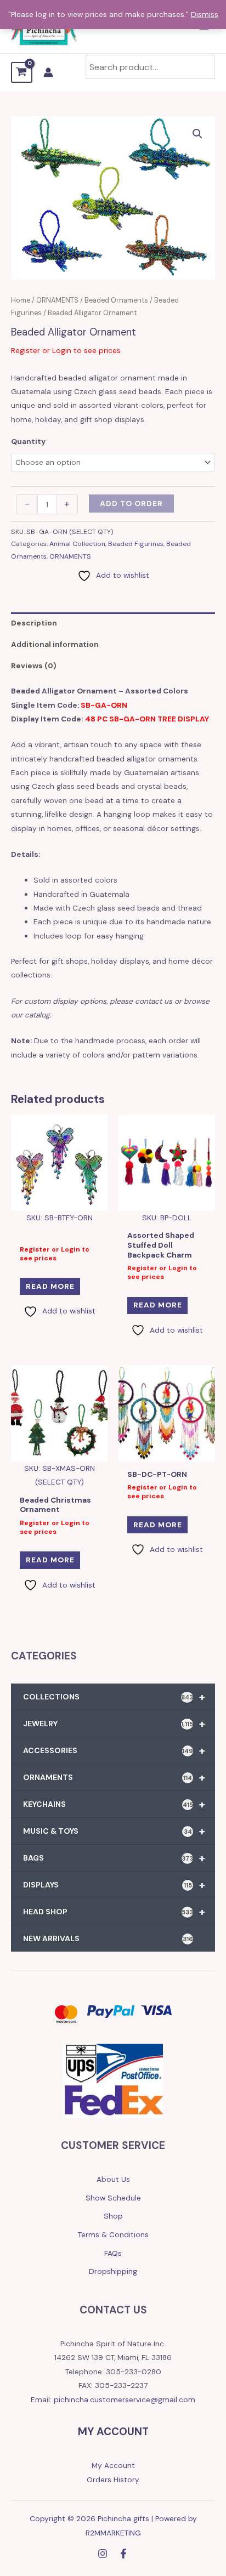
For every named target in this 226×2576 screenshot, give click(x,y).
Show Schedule (113, 2198)
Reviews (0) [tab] (34, 666)
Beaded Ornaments (116, 300)
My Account (113, 2465)
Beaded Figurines (136, 544)
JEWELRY (114, 1724)
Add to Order (131, 503)
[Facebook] (123, 2554)
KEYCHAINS (114, 1804)
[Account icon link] (48, 72)
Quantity (28, 441)
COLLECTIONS (114, 1697)
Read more (50, 1286)
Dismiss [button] (205, 14)
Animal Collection (77, 544)
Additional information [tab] (55, 644)
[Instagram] (103, 2554)
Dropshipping (113, 2271)
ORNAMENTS (57, 300)
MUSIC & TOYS (114, 1831)
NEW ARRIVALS (108, 1938)
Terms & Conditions (113, 2234)
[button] (197, 134)
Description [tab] (34, 623)
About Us (113, 2179)
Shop (113, 2216)
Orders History (113, 2480)
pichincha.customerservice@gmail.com (125, 2399)
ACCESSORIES (114, 1750)
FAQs (113, 2253)
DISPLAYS (114, 1885)
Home (21, 300)
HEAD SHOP (114, 1912)
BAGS (114, 1858)
